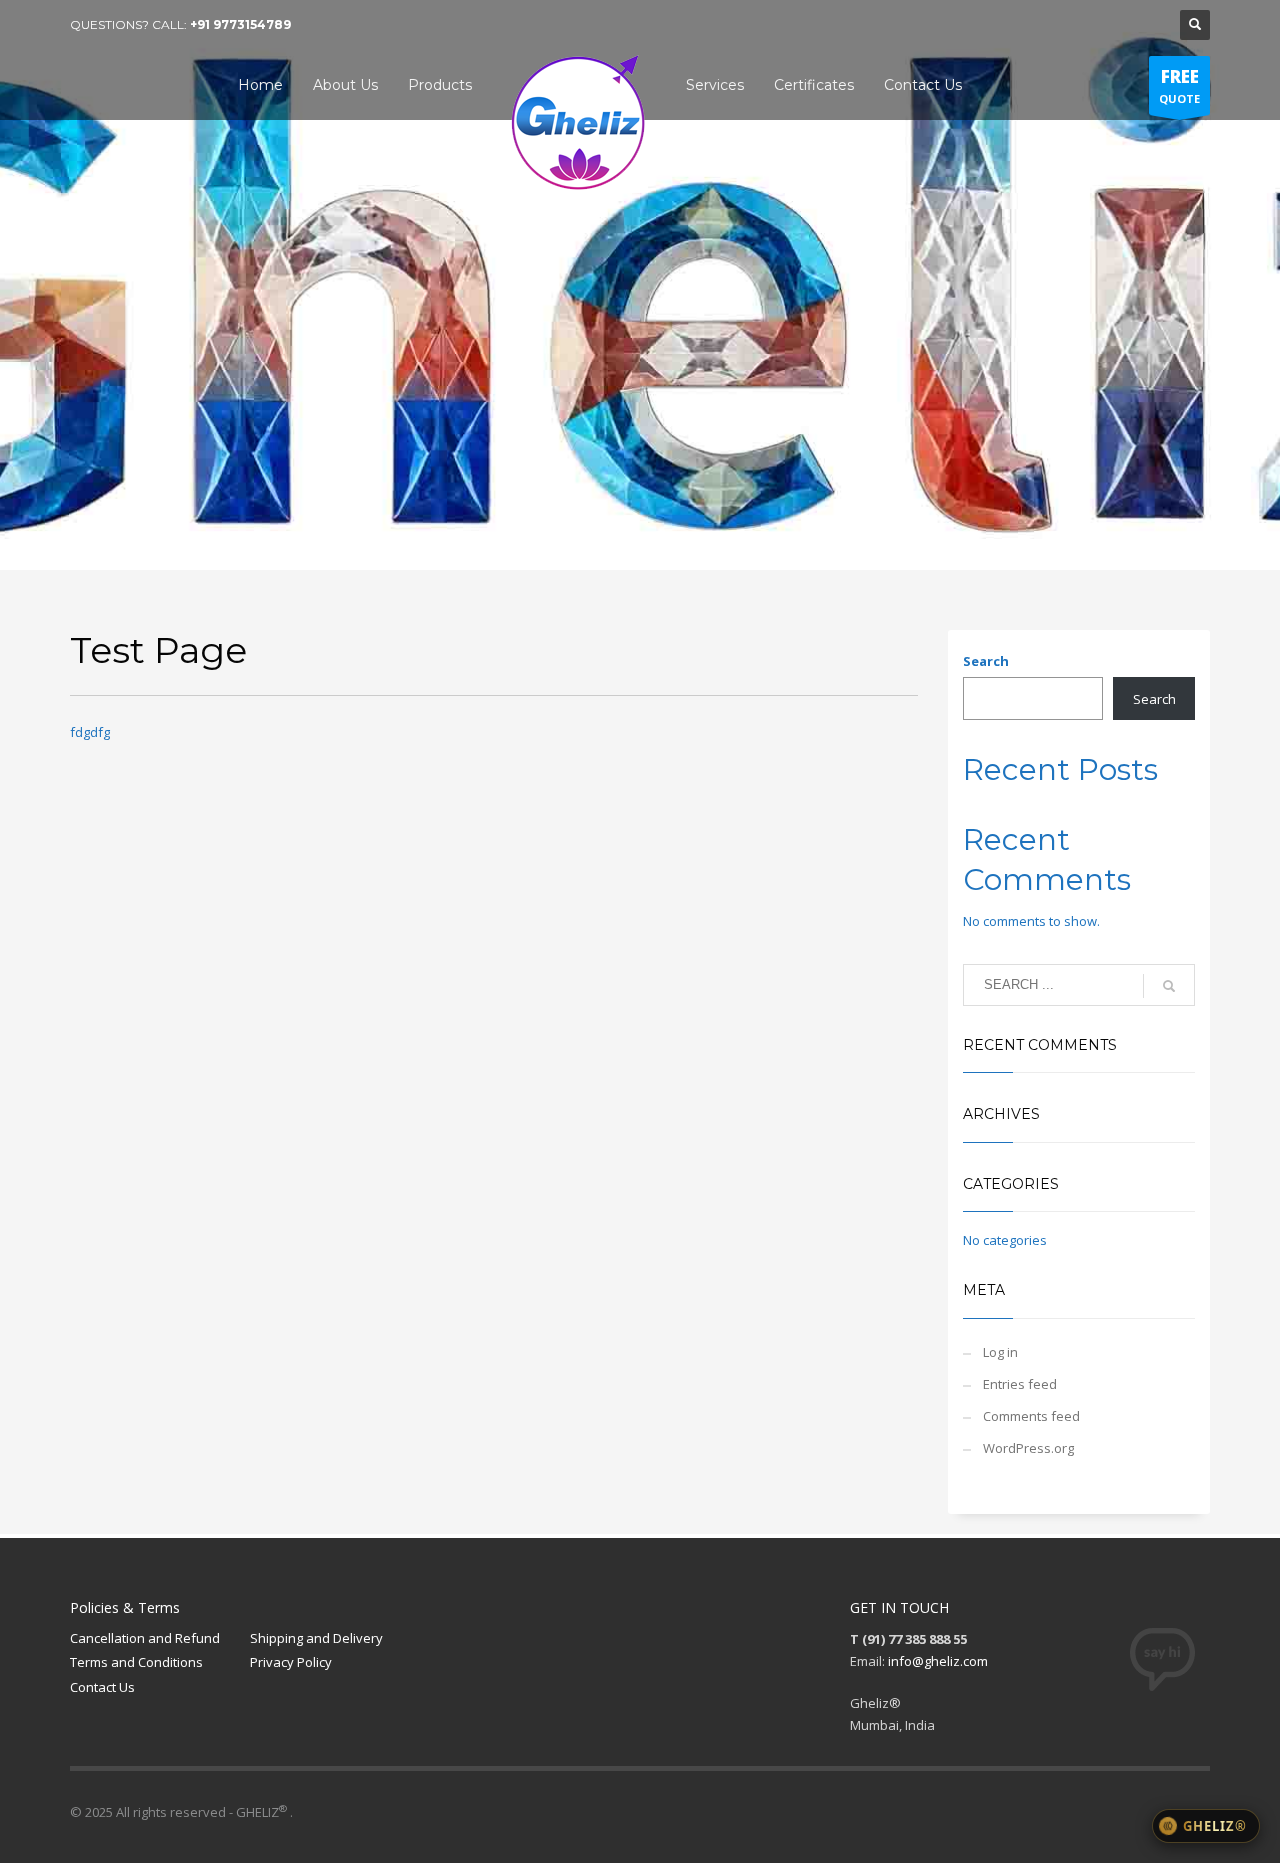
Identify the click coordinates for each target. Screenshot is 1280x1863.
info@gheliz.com (938, 1661)
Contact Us (102, 1687)
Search (986, 661)
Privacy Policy (291, 1662)
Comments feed (1031, 1416)
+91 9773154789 (240, 24)
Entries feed (1020, 1384)
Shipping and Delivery (316, 1638)
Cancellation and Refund (145, 1638)
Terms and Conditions (136, 1662)
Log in (1000, 1352)
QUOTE (1179, 85)
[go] (1169, 986)
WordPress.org (1028, 1448)
